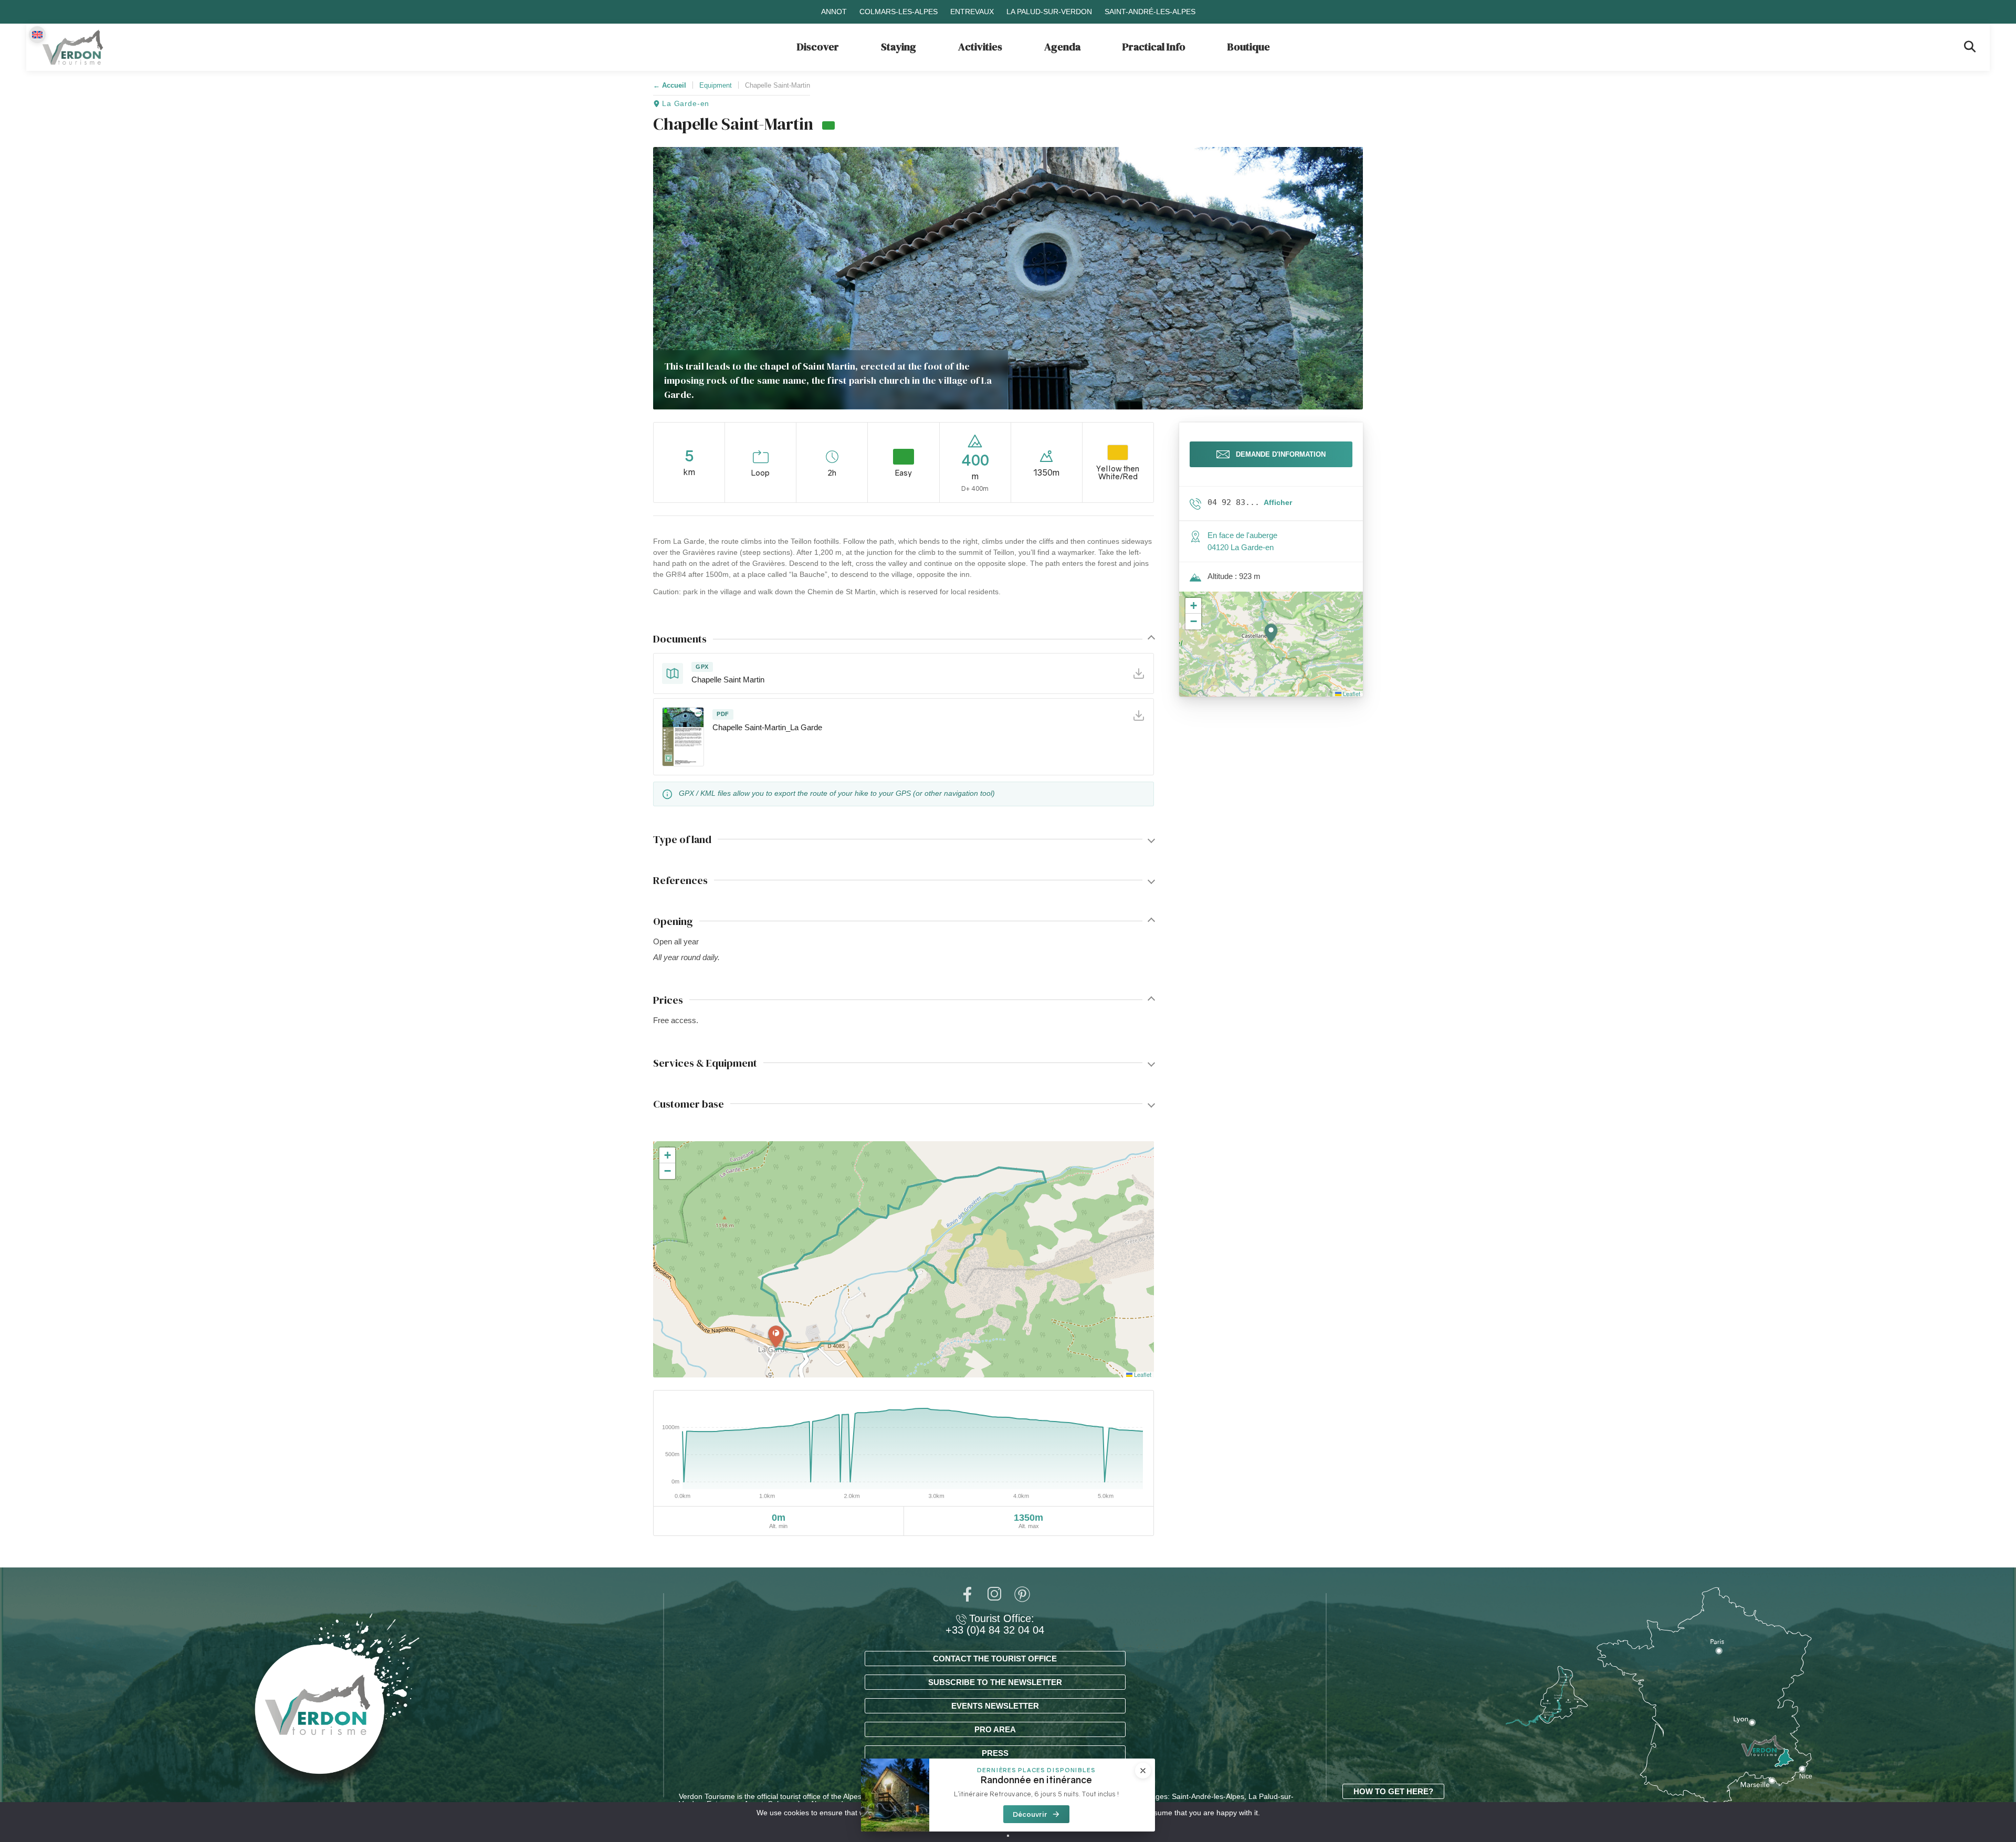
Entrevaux (972, 12)
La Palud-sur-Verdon (1049, 12)
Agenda (1062, 47)
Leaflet (1142, 1374)
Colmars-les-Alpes (899, 12)
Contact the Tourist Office (995, 1659)
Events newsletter (995, 1706)
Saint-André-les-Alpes (1150, 12)
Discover (818, 47)
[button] (776, 1337)
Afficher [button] (1278, 502)
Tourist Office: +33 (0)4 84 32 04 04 (995, 1624)
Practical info (1154, 47)
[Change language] (37, 35)
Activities (980, 47)
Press (995, 1753)
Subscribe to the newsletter (995, 1682)
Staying (899, 47)
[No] (1008, 1836)
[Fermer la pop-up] (1143, 1771)
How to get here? (1393, 1791)
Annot (834, 12)
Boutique (1249, 47)
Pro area (995, 1729)
